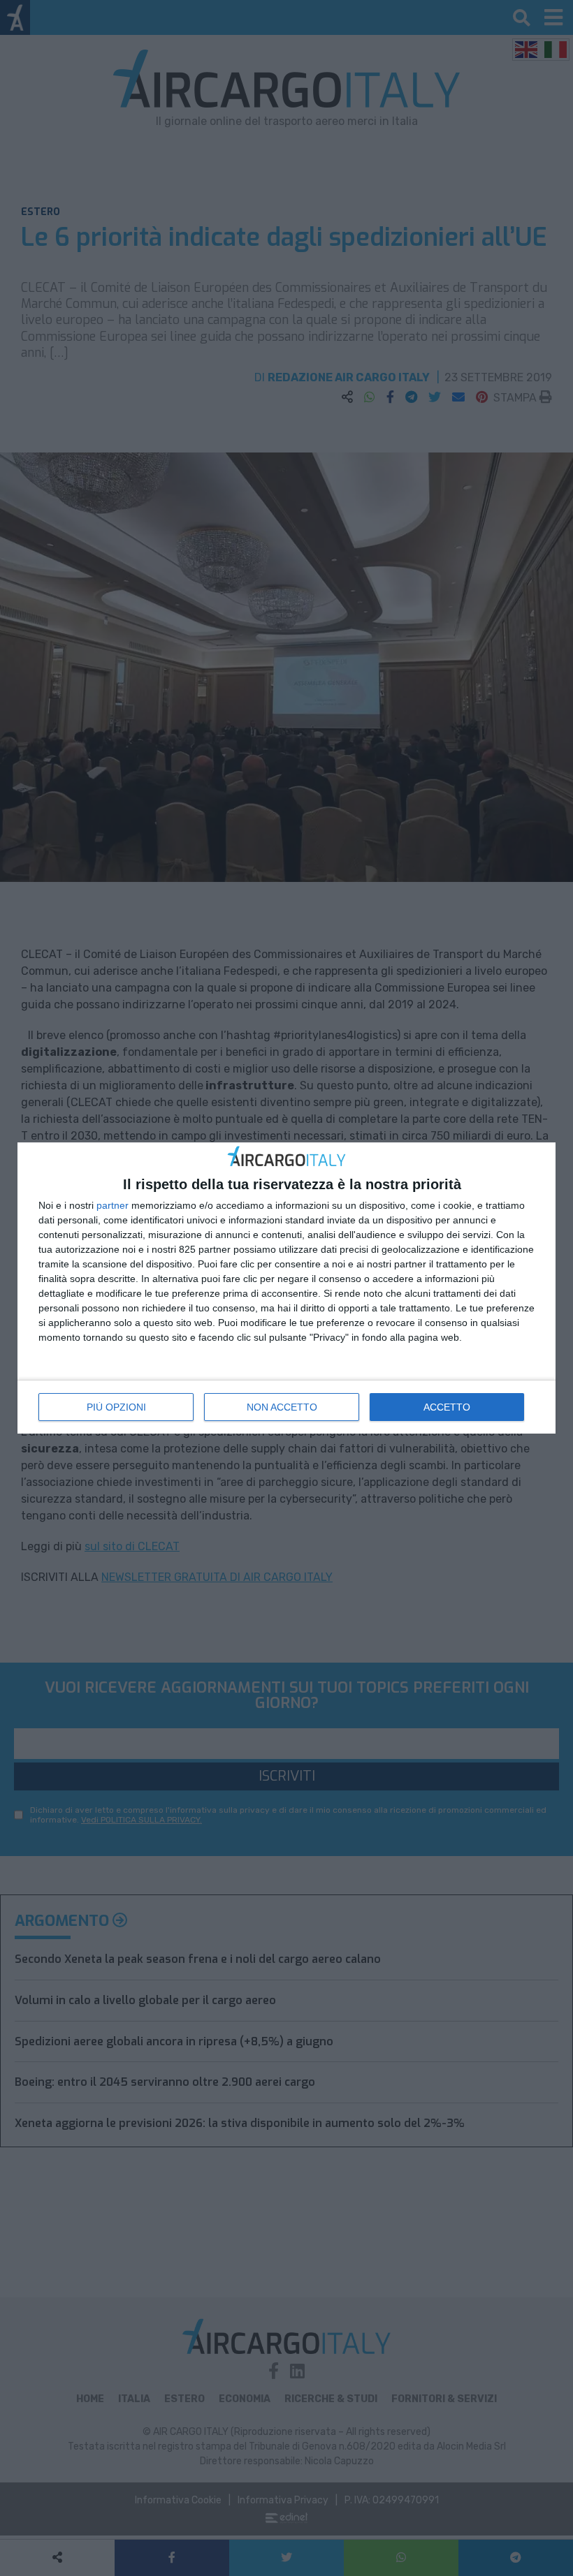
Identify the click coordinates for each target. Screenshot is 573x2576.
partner (113, 1205)
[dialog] (286, 1288)
